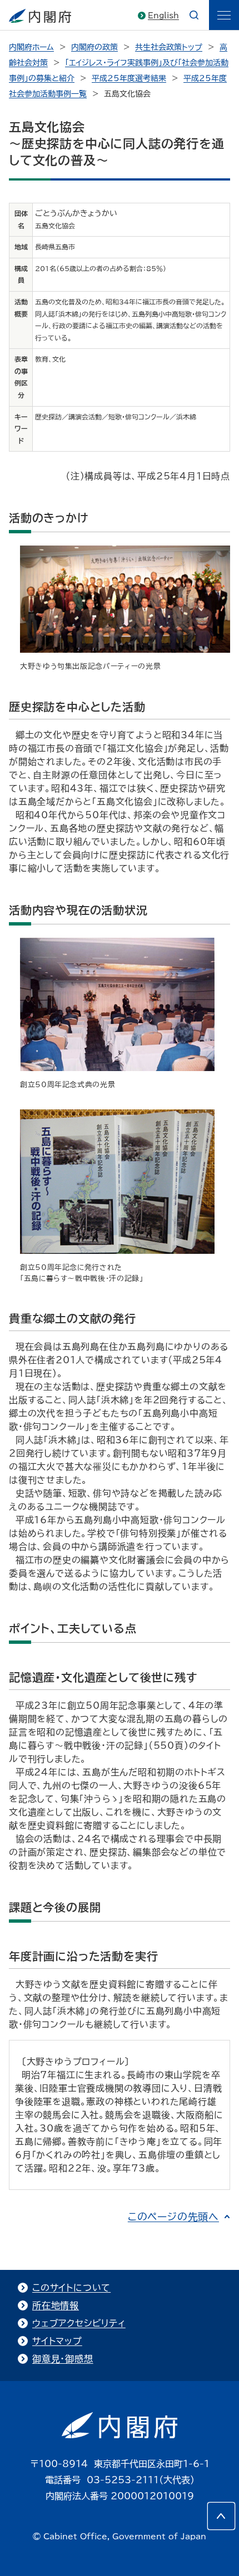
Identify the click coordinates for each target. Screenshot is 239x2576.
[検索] (194, 15)
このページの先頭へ (173, 2217)
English (163, 16)
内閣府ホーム (31, 47)
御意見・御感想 (63, 2359)
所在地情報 (56, 2305)
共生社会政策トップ (169, 47)
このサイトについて (71, 2288)
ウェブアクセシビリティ (79, 2323)
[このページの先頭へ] (221, 2516)
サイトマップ (57, 2341)
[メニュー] (224, 15)
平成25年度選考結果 (129, 78)
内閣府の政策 (94, 47)
